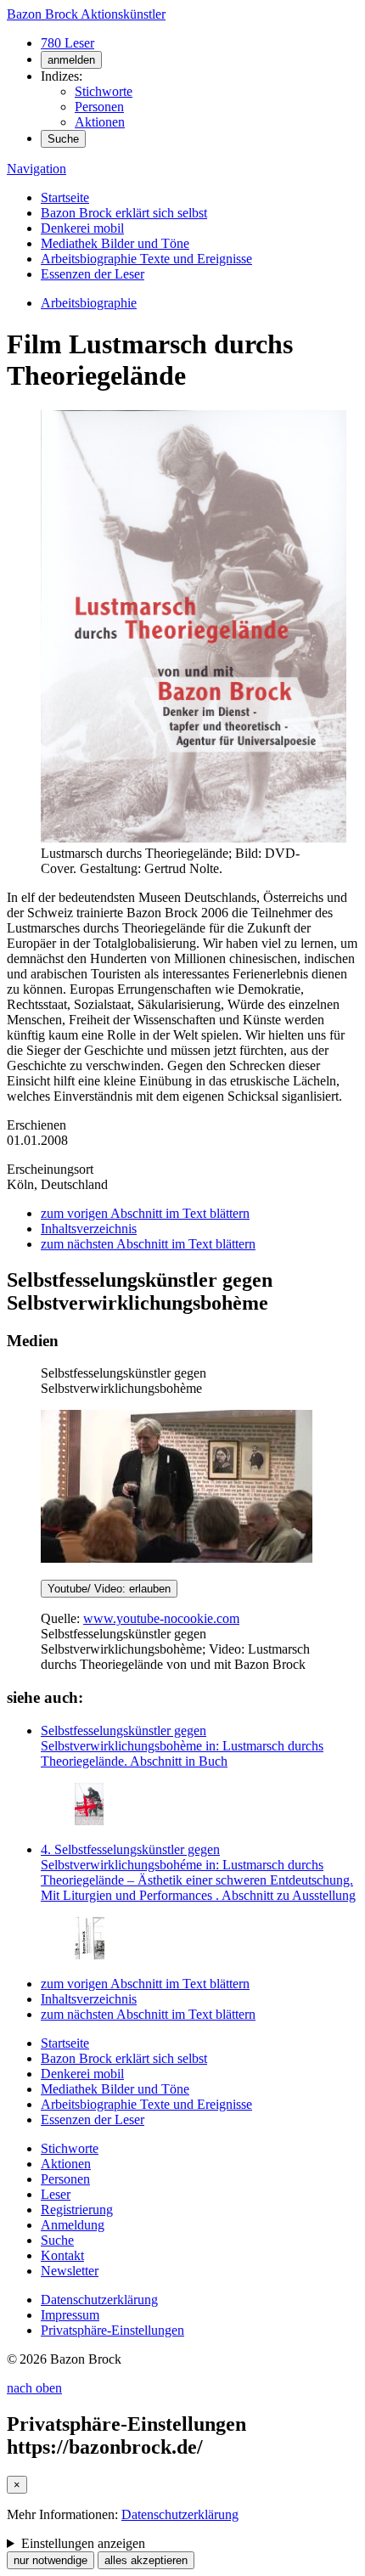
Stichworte (104, 91)
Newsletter (70, 2271)
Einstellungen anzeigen (83, 2543)
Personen (99, 107)
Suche (63, 139)
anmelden (71, 60)
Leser (56, 2194)
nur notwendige (51, 2560)
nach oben (34, 2388)
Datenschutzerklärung (99, 2300)
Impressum (70, 2315)
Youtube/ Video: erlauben (109, 1589)
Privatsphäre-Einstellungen (112, 2330)
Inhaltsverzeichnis (89, 1229)
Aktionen (100, 122)
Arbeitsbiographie (89, 303)
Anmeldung (73, 2225)
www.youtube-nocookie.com (161, 1618)
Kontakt (62, 2255)
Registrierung (77, 2210)
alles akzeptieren (146, 2560)
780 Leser (67, 43)
